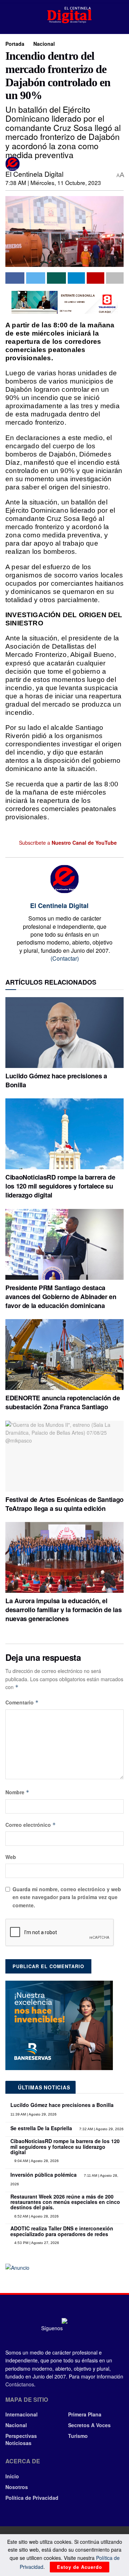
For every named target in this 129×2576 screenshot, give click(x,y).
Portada (15, 44)
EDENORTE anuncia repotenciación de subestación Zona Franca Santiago (63, 1402)
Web (11, 1857)
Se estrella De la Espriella (41, 2128)
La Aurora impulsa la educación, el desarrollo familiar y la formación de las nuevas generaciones (63, 1610)
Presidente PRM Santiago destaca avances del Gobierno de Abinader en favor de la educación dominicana (61, 1297)
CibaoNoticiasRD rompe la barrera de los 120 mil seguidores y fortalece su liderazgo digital (60, 1186)
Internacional (21, 2414)
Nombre (17, 1792)
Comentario (22, 1702)
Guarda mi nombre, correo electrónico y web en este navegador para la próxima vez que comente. (67, 1897)
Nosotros (17, 2487)
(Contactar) (65, 958)
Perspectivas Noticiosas (21, 2439)
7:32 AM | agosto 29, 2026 (101, 2129)
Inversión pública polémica (44, 2175)
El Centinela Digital (34, 174)
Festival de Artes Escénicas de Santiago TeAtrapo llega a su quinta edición (64, 1504)
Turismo (78, 2436)
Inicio (12, 2476)
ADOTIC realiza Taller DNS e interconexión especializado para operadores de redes (62, 2231)
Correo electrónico (31, 1825)
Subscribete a (67, 843)
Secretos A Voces (89, 2425)
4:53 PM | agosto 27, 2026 (36, 2243)
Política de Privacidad (32, 2498)
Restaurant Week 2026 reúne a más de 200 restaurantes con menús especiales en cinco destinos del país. (65, 2202)
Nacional (44, 44)
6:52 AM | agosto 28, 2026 (36, 2216)
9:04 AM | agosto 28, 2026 (36, 2161)
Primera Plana (85, 2414)
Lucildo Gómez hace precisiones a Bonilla (56, 1080)
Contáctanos (20, 2384)
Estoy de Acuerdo (80, 2567)
